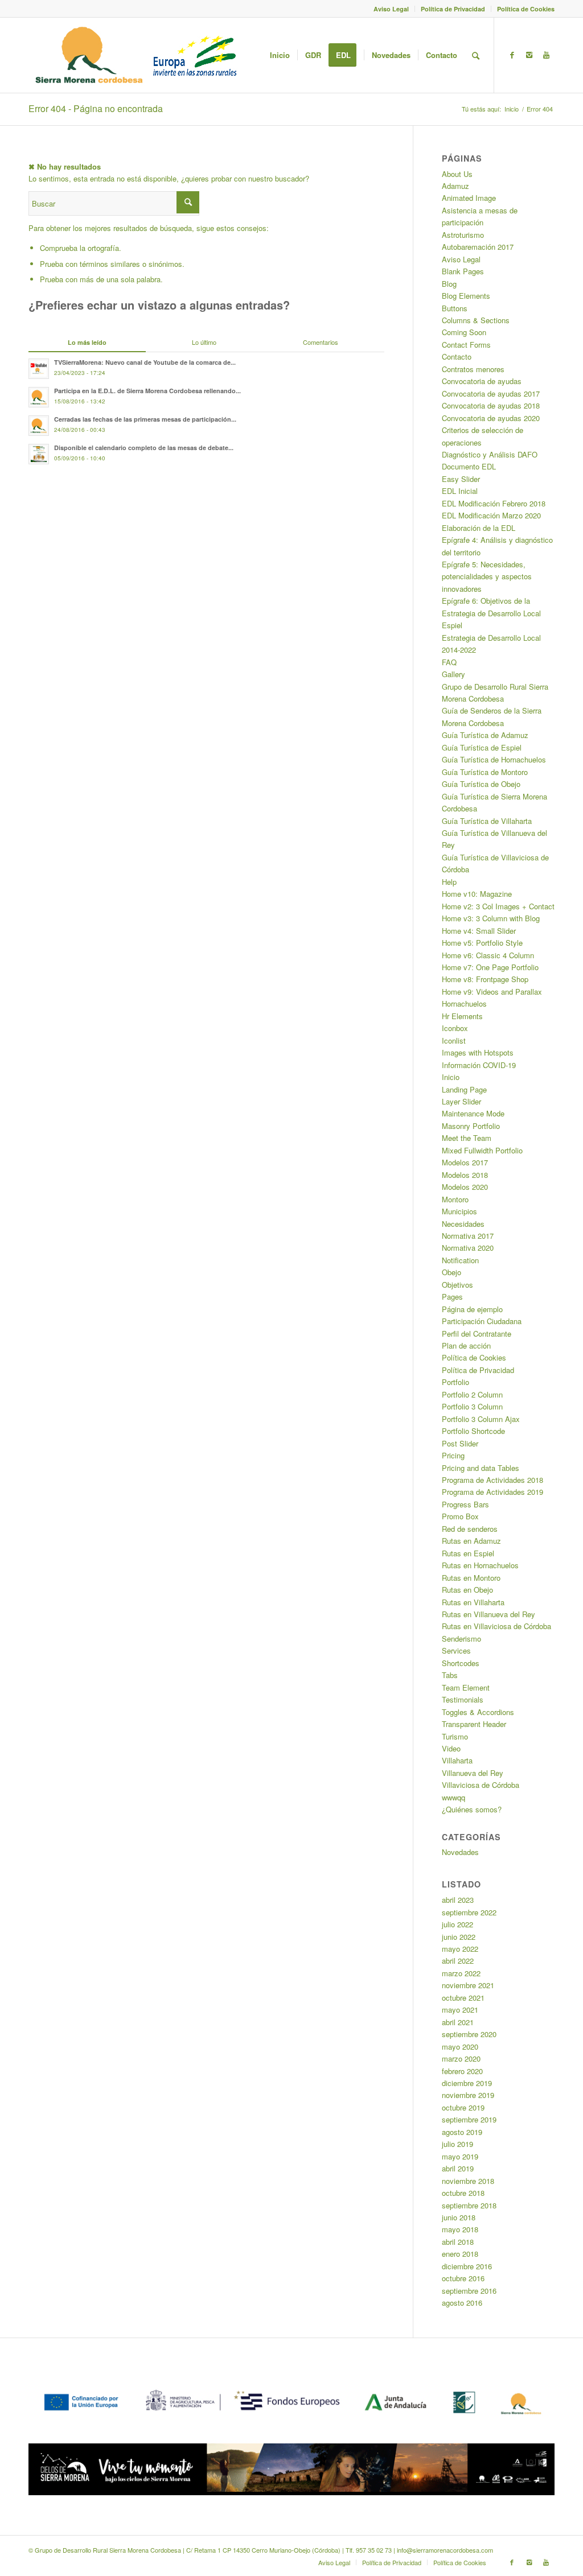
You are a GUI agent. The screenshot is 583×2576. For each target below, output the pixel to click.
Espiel (452, 625)
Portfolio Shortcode (473, 1431)
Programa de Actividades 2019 (492, 1492)
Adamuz (455, 186)
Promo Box (460, 1516)
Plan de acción (466, 1345)
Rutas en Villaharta (473, 1602)
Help (449, 882)
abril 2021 (458, 2022)
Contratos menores (473, 369)
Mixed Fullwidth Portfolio (482, 1150)
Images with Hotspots (478, 1052)
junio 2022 (459, 1937)
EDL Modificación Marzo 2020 (491, 515)
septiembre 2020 (469, 2034)
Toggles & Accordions (478, 1712)
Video (451, 1748)
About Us (457, 174)
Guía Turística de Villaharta (487, 821)
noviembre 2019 (468, 2095)
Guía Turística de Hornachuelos (494, 759)
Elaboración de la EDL (479, 528)
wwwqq (453, 1797)
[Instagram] (529, 55)
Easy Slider (461, 479)
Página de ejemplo (472, 1309)
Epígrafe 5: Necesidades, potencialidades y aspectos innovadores (487, 576)
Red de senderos (470, 1529)
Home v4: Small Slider (479, 931)
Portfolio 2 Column (472, 1394)
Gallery (453, 674)
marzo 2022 (461, 1973)
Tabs (450, 1675)
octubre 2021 (463, 1998)
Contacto (457, 356)
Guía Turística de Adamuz (485, 735)
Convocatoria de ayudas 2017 (491, 393)
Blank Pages (463, 271)
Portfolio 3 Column (472, 1406)
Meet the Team (467, 1138)
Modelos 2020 (465, 1187)
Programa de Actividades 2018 (492, 1480)
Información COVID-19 (479, 1065)
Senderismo (461, 1639)
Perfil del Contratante (477, 1334)
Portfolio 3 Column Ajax (481, 1419)
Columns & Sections (476, 320)
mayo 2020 (460, 2047)
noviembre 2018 (468, 2181)
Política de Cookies (526, 9)
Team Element (466, 1687)
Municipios (459, 1211)
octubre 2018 (463, 2193)
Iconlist (454, 1040)
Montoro (455, 1199)
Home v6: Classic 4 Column (488, 955)
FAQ (449, 662)
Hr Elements (462, 1016)
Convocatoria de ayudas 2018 (491, 405)
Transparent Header (474, 1724)
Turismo (455, 1736)
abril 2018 (458, 2242)
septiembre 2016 (469, 2291)
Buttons (455, 308)
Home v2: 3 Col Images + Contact (498, 906)
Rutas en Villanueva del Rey (488, 1614)
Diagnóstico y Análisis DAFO (490, 454)
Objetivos (457, 1285)
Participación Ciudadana (482, 1321)
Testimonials (463, 1699)
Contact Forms (466, 345)
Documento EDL (469, 466)
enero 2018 (460, 2254)
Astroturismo (463, 235)
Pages (452, 1297)
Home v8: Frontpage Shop (485, 979)
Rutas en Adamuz (471, 1541)
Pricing (453, 1455)
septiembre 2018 (469, 2205)
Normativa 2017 (468, 1236)
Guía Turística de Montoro (485, 772)
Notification (460, 1260)
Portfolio (455, 1382)
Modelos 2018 (465, 1175)
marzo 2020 (461, 2058)
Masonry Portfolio (471, 1126)
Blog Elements (466, 296)
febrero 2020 (462, 2071)
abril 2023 (458, 1900)
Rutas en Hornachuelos (480, 1565)
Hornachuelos (464, 1003)
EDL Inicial (460, 491)
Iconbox (455, 1028)
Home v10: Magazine (477, 894)
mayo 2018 (460, 2229)
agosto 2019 (462, 2132)
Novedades (460, 1852)
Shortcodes (461, 1663)
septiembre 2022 (469, 1912)
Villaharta (457, 1760)
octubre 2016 (463, 2278)
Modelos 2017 (465, 1162)
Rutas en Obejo (467, 1590)
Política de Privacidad (453, 9)
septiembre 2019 (469, 2119)
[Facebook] (512, 55)
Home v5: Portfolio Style (482, 943)
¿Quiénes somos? (472, 1809)
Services (456, 1650)
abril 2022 (458, 1961)
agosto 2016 (462, 2303)
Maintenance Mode (473, 1113)
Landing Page (464, 1089)
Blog (449, 284)
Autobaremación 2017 (478, 247)
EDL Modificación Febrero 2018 (494, 503)
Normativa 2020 (468, 1248)
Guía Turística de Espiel (482, 747)
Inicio (512, 109)
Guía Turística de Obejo (481, 784)
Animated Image (469, 198)
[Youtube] (546, 55)
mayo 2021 (460, 2010)
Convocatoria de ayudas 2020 (491, 418)
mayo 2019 (460, 2156)
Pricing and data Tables (481, 1468)
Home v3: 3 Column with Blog (491, 918)
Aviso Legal (391, 9)
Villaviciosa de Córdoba (481, 1785)
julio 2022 (457, 1924)
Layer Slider (461, 1101)
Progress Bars (465, 1504)
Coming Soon (464, 332)
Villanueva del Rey (473, 1773)
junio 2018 (459, 2217)
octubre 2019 (463, 2107)
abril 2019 (458, 2168)
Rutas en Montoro (471, 1578)
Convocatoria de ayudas (482, 381)
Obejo (451, 1272)
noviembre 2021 (468, 1985)
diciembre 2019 (467, 2083)
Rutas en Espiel (468, 1553)
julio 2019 (457, 2144)
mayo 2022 (460, 1949)
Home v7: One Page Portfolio (490, 967)
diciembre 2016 (467, 2266)
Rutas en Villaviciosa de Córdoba (496, 1626)
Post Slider (460, 1443)
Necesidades (463, 1224)
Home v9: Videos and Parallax (492, 992)
